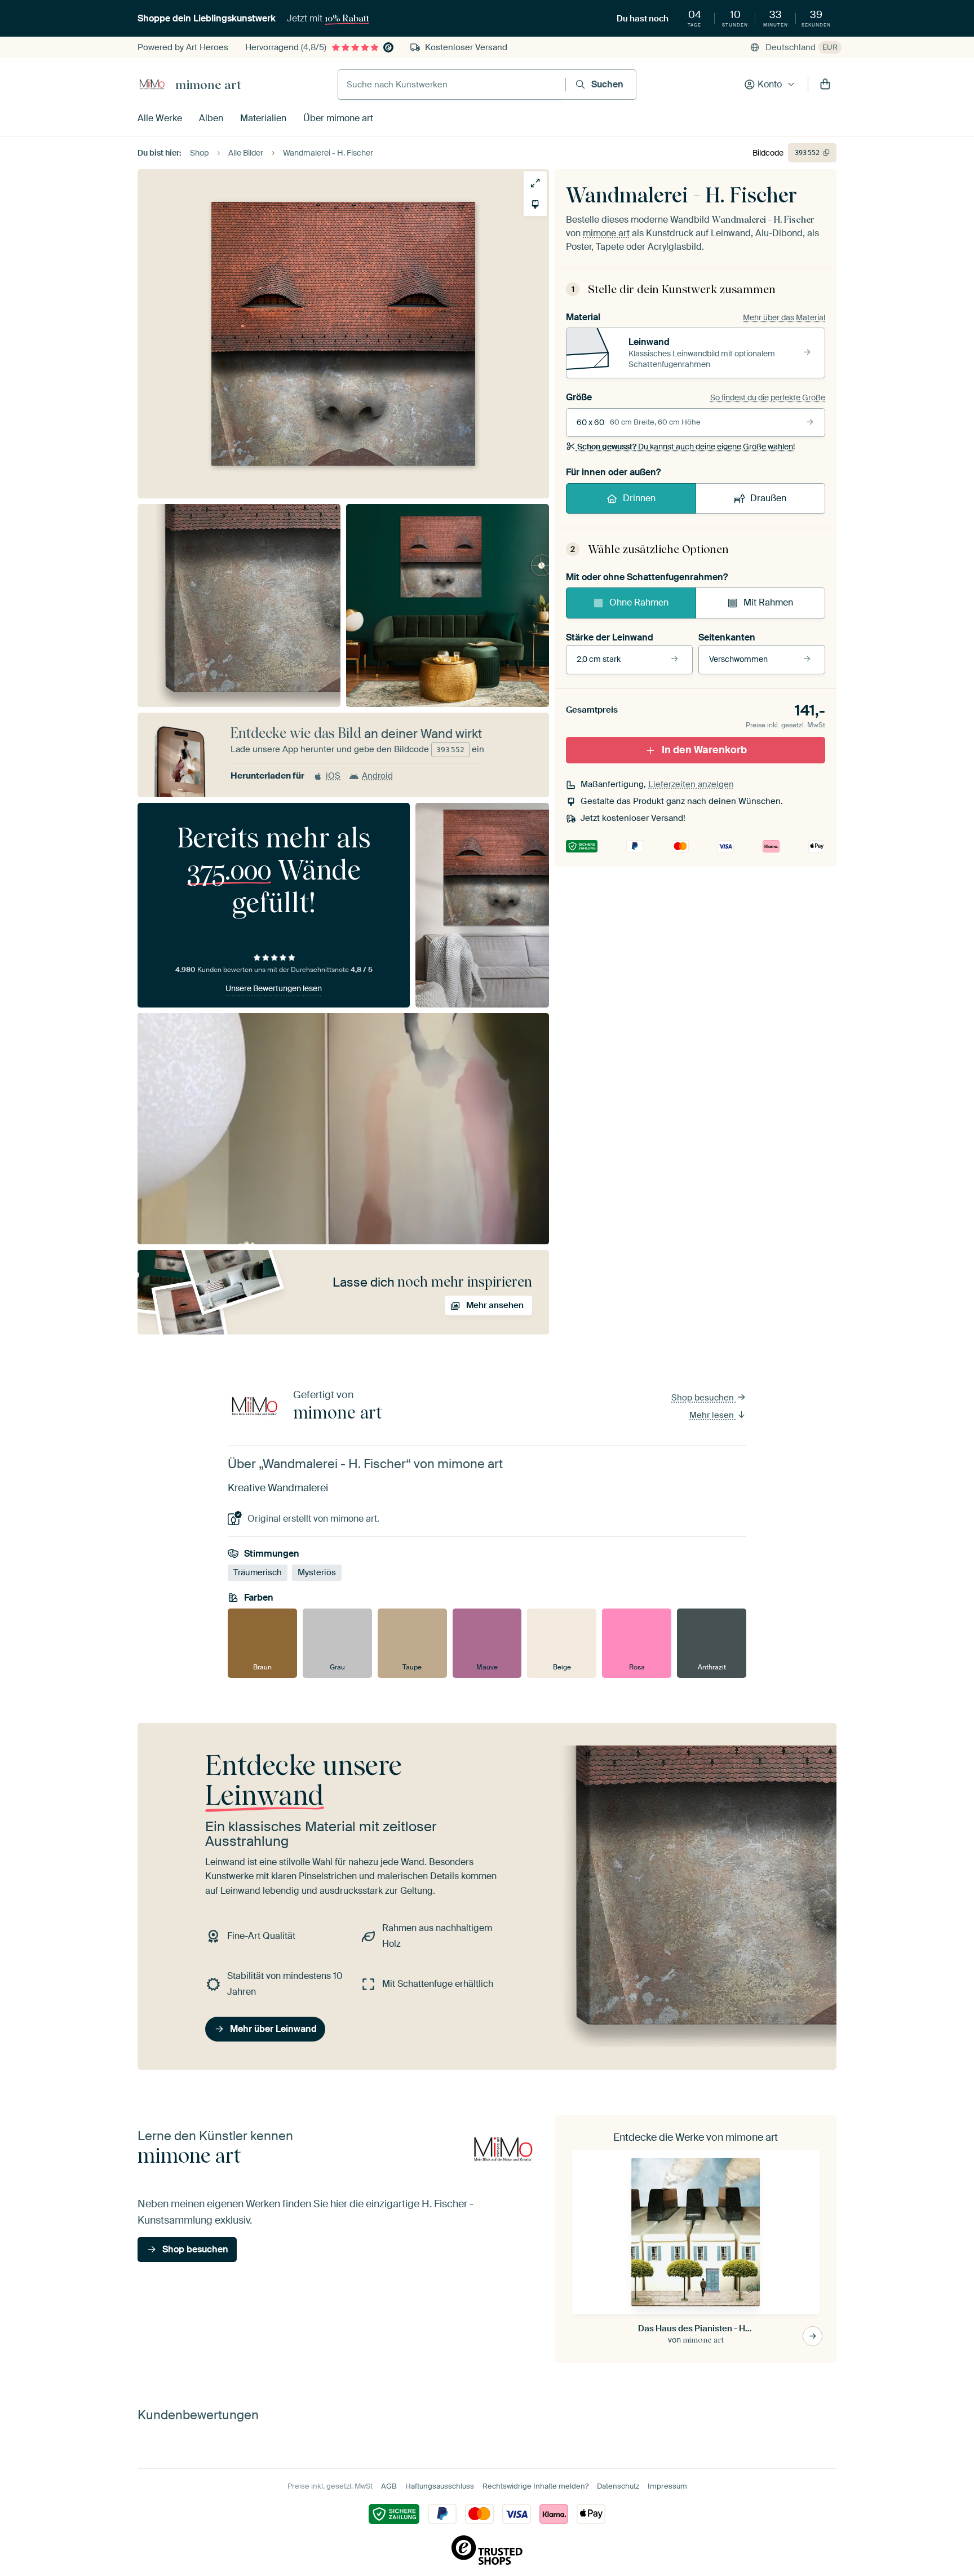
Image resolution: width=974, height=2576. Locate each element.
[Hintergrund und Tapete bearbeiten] (535, 204)
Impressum (667, 2486)
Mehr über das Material (784, 317)
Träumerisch (258, 1572)
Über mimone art (338, 118)
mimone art (208, 85)
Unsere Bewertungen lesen (274, 988)
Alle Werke (160, 118)
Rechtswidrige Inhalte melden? (535, 2486)
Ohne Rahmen (639, 602)
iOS (333, 776)
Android (377, 776)
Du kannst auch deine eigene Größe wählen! (686, 447)
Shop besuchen (704, 1398)
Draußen (768, 498)
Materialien (263, 118)
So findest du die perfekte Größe (768, 397)
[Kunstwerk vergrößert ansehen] (535, 183)
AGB (389, 2486)
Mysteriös (317, 1572)
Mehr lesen (713, 1415)
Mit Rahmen (768, 602)
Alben (211, 118)
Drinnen (639, 498)
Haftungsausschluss (440, 2486)
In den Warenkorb (704, 750)
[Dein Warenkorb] (825, 85)
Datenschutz (618, 2486)
